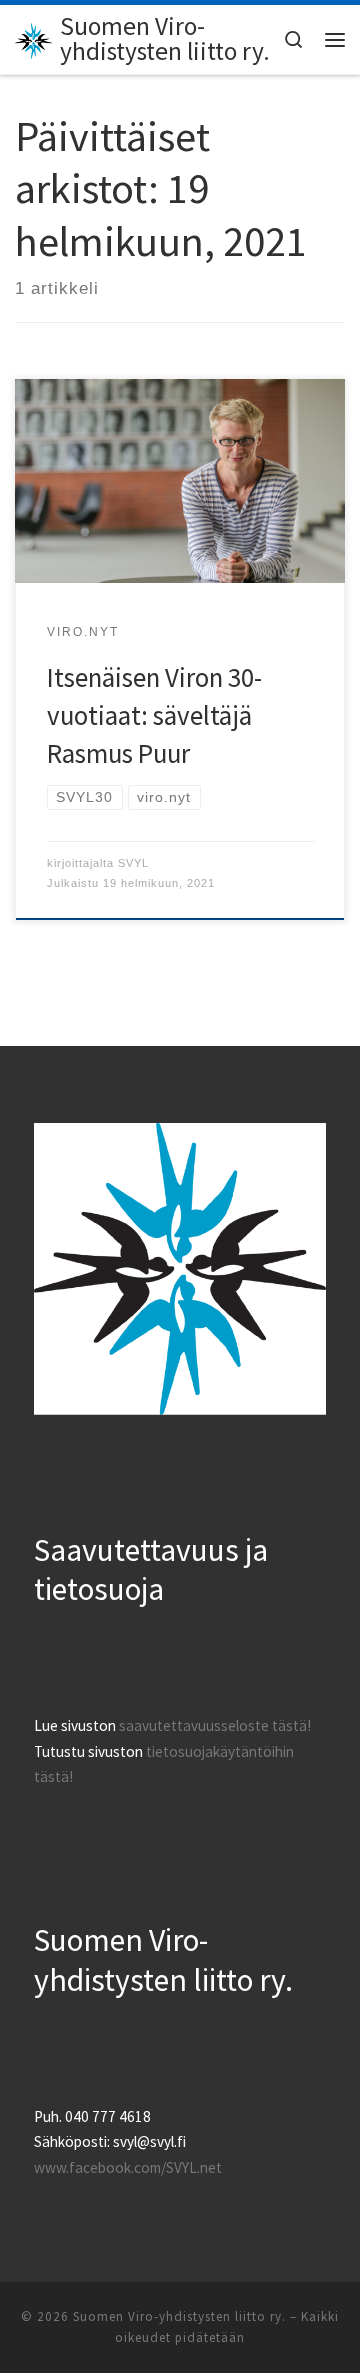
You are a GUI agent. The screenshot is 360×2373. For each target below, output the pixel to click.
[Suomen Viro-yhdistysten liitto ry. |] (34, 38)
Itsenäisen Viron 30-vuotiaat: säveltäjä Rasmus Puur (154, 715)
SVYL (133, 863)
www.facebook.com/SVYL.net (128, 2167)
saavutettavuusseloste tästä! (215, 1725)
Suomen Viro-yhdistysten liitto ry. (179, 2316)
